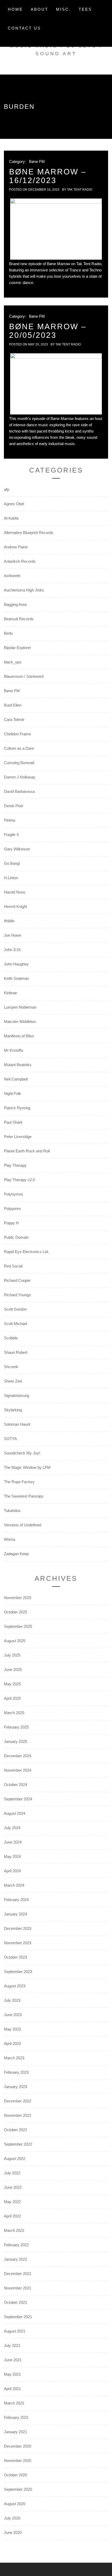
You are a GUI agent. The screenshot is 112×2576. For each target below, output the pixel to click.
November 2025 (18, 1598)
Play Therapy (15, 1165)
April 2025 (12, 1698)
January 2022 (15, 2259)
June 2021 (13, 2360)
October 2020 (15, 2475)
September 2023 (18, 1972)
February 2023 (16, 2072)
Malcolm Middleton (20, 1022)
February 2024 (16, 1900)
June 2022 (13, 2187)
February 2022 (16, 2245)
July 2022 (12, 2173)
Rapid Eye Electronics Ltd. (26, 1252)
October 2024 (15, 1785)
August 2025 (15, 1641)
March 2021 (14, 2403)
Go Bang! (12, 863)
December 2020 (18, 2446)
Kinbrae (10, 993)
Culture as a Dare (19, 748)
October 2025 (15, 1612)
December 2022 (18, 2101)
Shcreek (11, 1367)
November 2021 (18, 2288)
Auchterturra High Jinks (24, 590)
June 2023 (13, 2015)
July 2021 (12, 2345)
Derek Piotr (14, 806)
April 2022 (12, 2216)
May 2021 (12, 2374)
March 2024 (14, 1885)
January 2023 (15, 2087)
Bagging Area (15, 604)
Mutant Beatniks (18, 1065)
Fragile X (11, 835)
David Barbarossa (19, 791)
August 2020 (15, 2504)
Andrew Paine (16, 547)
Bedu (8, 633)
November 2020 (18, 2461)
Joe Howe (13, 935)
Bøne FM (37, 161)
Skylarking (13, 1410)
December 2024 (18, 1756)
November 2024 (18, 1770)
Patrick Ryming (17, 1108)
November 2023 (18, 1943)
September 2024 (18, 1799)
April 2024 (12, 1871)
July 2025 (12, 1655)
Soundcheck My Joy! (22, 1453)
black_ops (13, 662)
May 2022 (12, 2202)
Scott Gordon (15, 1309)
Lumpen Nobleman (20, 1007)
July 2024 (12, 1828)
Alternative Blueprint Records (29, 533)
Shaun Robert (16, 1352)
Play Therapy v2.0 (19, 1180)
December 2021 (18, 2274)
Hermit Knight (15, 906)
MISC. (63, 9)
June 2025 (13, 1670)
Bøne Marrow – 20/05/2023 (48, 331)
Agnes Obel (14, 504)
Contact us (24, 28)
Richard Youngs (17, 1295)
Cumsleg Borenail (19, 763)
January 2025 (15, 1741)
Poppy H (11, 1223)
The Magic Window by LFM (27, 1467)
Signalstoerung (17, 1395)
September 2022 (18, 2144)
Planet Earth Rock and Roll (27, 1151)
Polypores (13, 1209)
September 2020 (18, 2489)
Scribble (11, 1338)
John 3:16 (12, 950)
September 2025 (18, 1626)
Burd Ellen (13, 705)
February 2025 (16, 1727)
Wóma (10, 1539)
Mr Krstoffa (13, 1050)
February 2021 (16, 2417)
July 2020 (12, 2518)
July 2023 (12, 2000)
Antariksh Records (20, 561)
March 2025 (14, 1713)
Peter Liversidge (18, 1137)
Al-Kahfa (11, 518)
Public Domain (16, 1237)
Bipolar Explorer (17, 648)
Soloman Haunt (17, 1424)
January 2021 (15, 2432)
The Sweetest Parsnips (24, 1496)
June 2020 (13, 2532)
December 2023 (18, 1928)
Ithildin (9, 921)
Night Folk (13, 1093)
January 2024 (15, 1914)
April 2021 (12, 2389)
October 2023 (15, 1957)
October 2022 (15, 2130)
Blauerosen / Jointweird (24, 676)
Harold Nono (15, 892)
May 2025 (12, 1684)
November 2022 (18, 2115)
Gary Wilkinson (17, 849)
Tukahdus (12, 1511)
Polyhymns (14, 1194)
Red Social (13, 1266)
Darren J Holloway (20, 777)
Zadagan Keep (16, 1554)
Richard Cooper (17, 1280)
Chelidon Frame (17, 734)
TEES (85, 9)
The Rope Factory (19, 1482)
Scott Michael (15, 1324)
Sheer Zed (13, 1381)
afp (7, 489)
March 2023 (14, 2058)
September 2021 (18, 2317)
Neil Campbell (16, 1079)
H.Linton (11, 878)
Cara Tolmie (14, 720)
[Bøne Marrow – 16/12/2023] (56, 229)
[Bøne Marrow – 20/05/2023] (56, 384)
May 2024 (12, 1856)
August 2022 (15, 2159)
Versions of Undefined (23, 1525)
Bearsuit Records (19, 619)
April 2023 (12, 2043)
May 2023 (12, 2029)
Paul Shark (13, 1122)
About (39, 9)
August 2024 (15, 1813)
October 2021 (15, 2302)
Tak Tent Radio (80, 190)
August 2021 (15, 2331)
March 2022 (14, 2230)
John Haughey (16, 964)
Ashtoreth (12, 576)
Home (15, 9)
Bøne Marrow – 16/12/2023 (48, 176)
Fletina (10, 820)
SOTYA (10, 1439)
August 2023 (15, 1986)
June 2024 (13, 1842)
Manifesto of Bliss (19, 1036)
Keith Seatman (16, 978)
